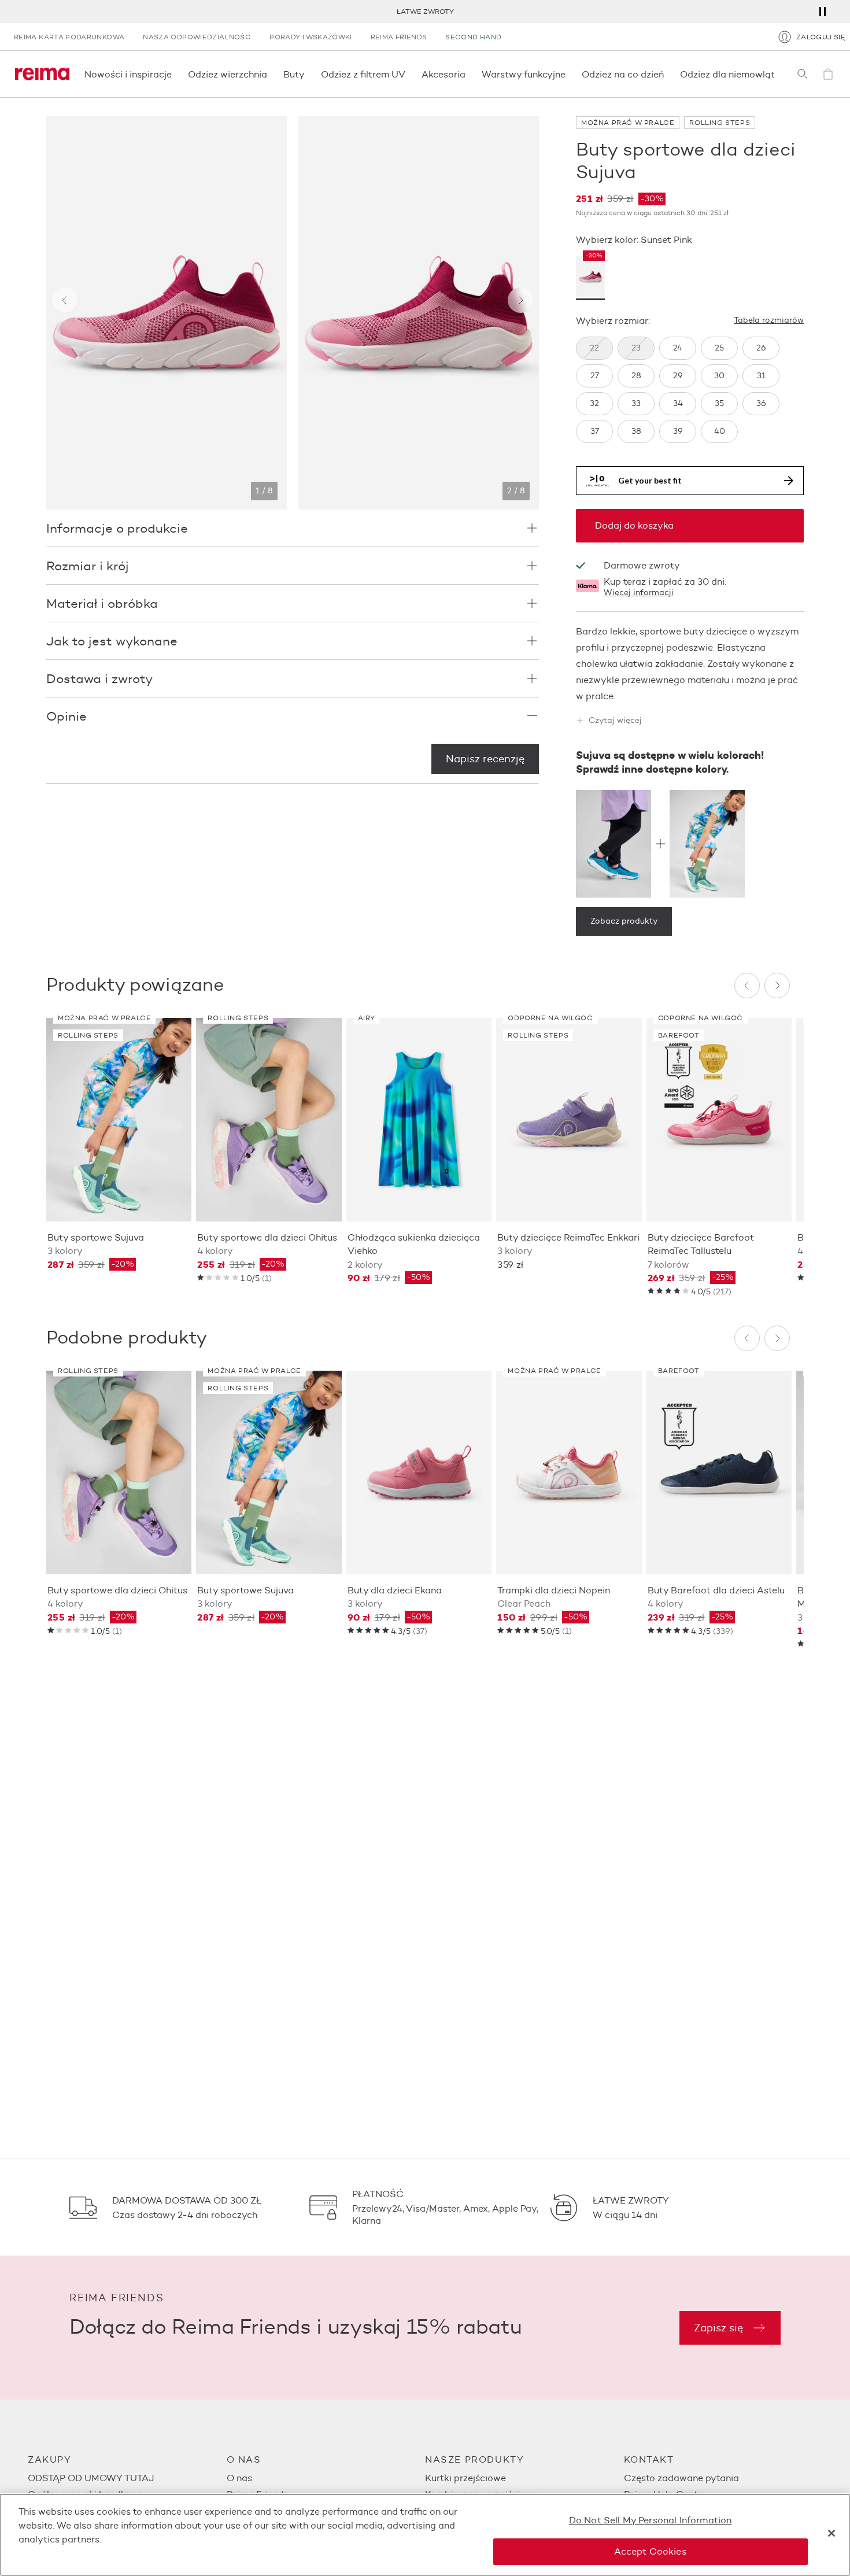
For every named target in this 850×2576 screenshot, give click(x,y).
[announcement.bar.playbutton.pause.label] (822, 12)
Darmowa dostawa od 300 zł (425, 11)
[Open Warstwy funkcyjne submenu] (569, 74)
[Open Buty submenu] (308, 74)
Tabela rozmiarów (769, 320)
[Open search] (803, 74)
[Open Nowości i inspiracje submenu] (175, 74)
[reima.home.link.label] (42, 74)
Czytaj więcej (615, 721)
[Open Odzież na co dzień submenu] (667, 74)
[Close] (831, 2533)
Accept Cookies (650, 2551)
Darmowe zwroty (642, 565)
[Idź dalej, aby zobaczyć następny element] (520, 300)
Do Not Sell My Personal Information (651, 2520)
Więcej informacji (639, 593)
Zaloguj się (821, 37)
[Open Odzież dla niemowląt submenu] (778, 74)
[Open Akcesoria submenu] (469, 74)
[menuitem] (127, 2478)
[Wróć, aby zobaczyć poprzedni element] (65, 300)
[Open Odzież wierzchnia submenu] (271, 74)
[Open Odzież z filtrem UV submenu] (409, 74)
